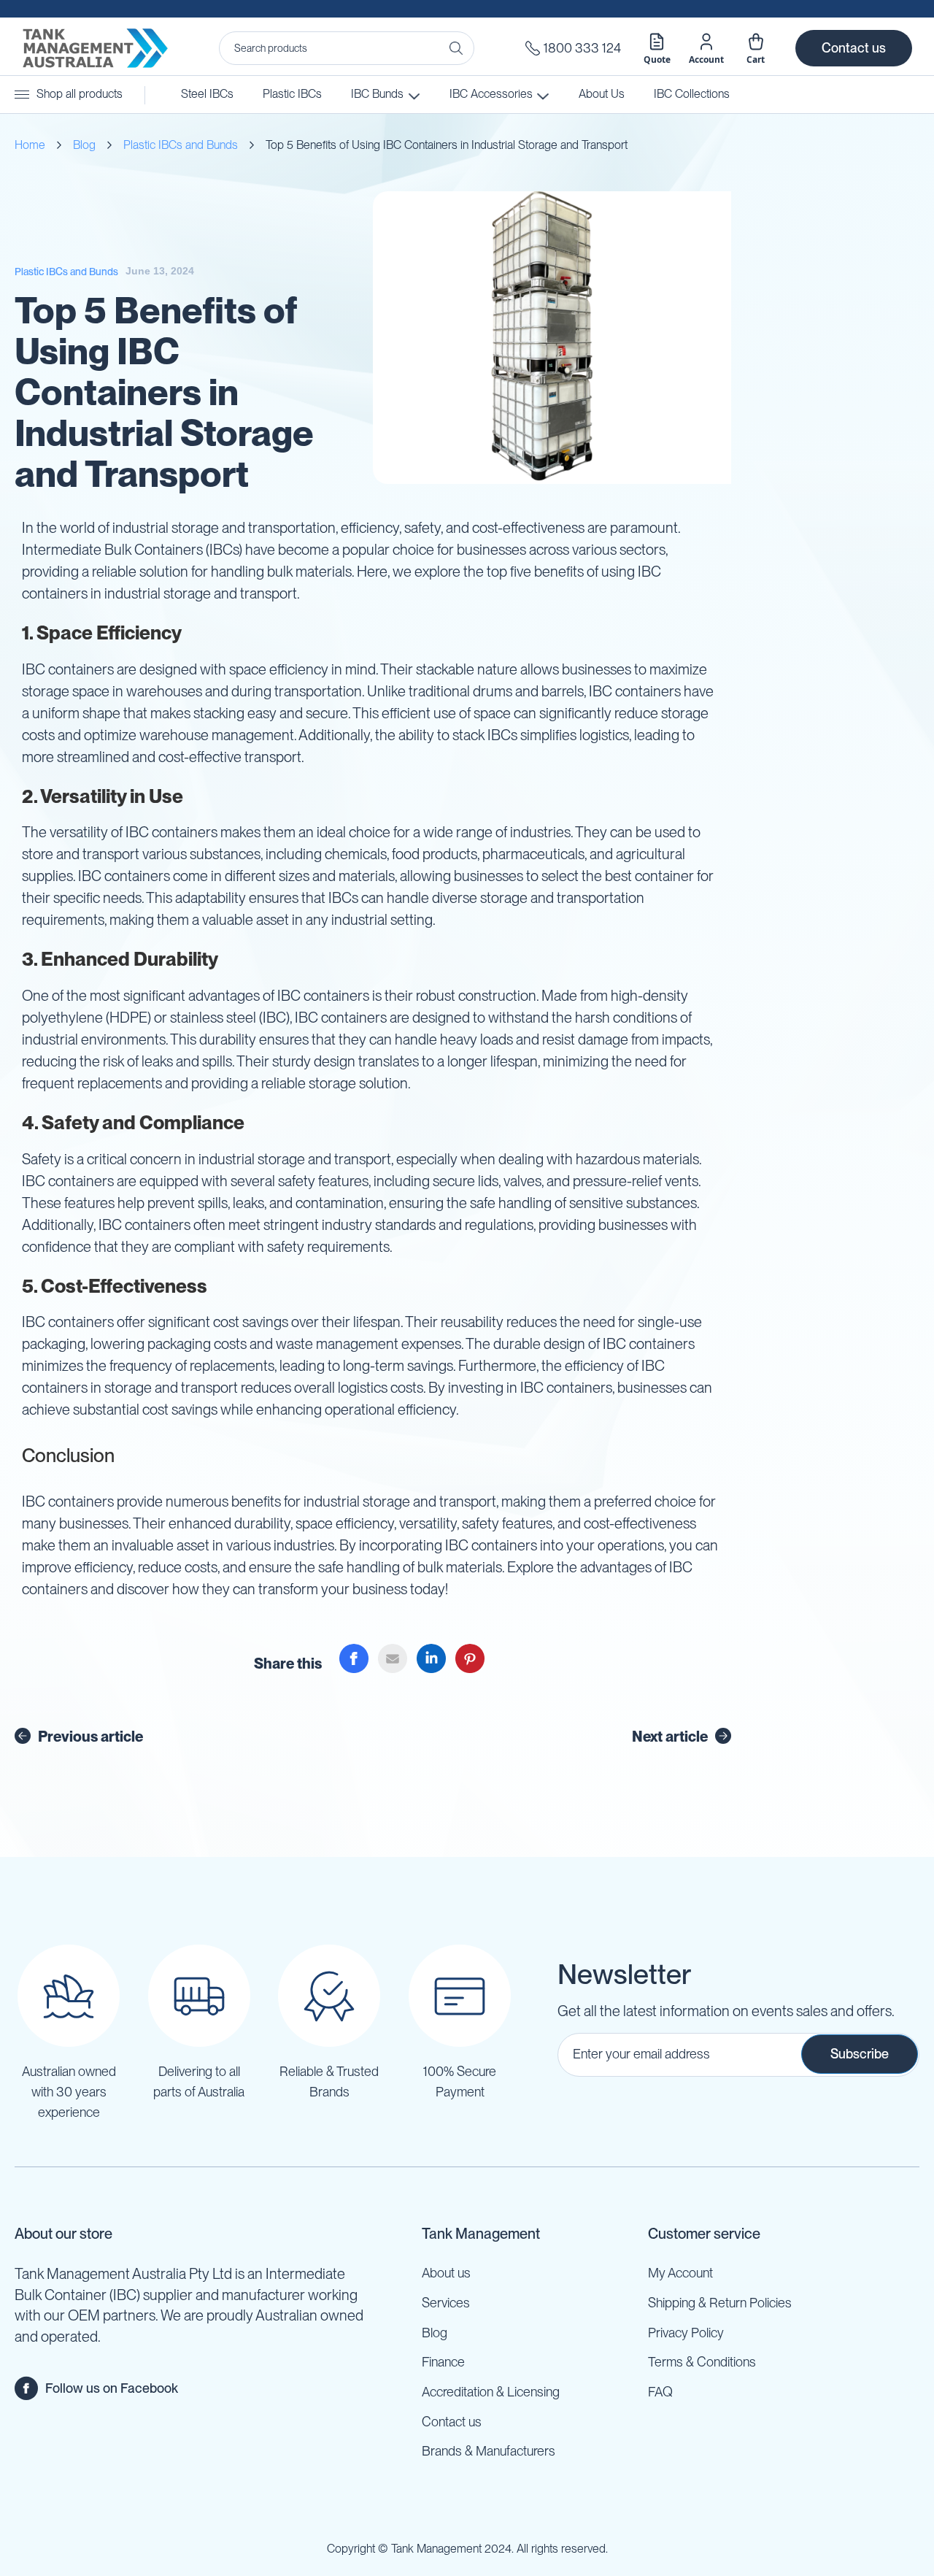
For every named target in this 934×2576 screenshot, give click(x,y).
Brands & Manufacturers (489, 2451)
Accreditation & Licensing (491, 2392)
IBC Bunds (377, 94)
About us (446, 2273)
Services (446, 2303)
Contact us (854, 48)
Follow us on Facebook (112, 2388)
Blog (84, 145)
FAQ (660, 2392)
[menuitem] (692, 95)
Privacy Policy (686, 2333)
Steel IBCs (207, 94)
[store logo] (95, 48)
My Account (680, 2273)
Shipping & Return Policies (720, 2303)
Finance (443, 2362)
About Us (602, 94)
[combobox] (347, 48)
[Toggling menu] (22, 95)
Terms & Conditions (702, 2362)
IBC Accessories (490, 94)
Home (30, 145)
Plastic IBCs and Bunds (181, 145)
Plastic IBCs (292, 94)
